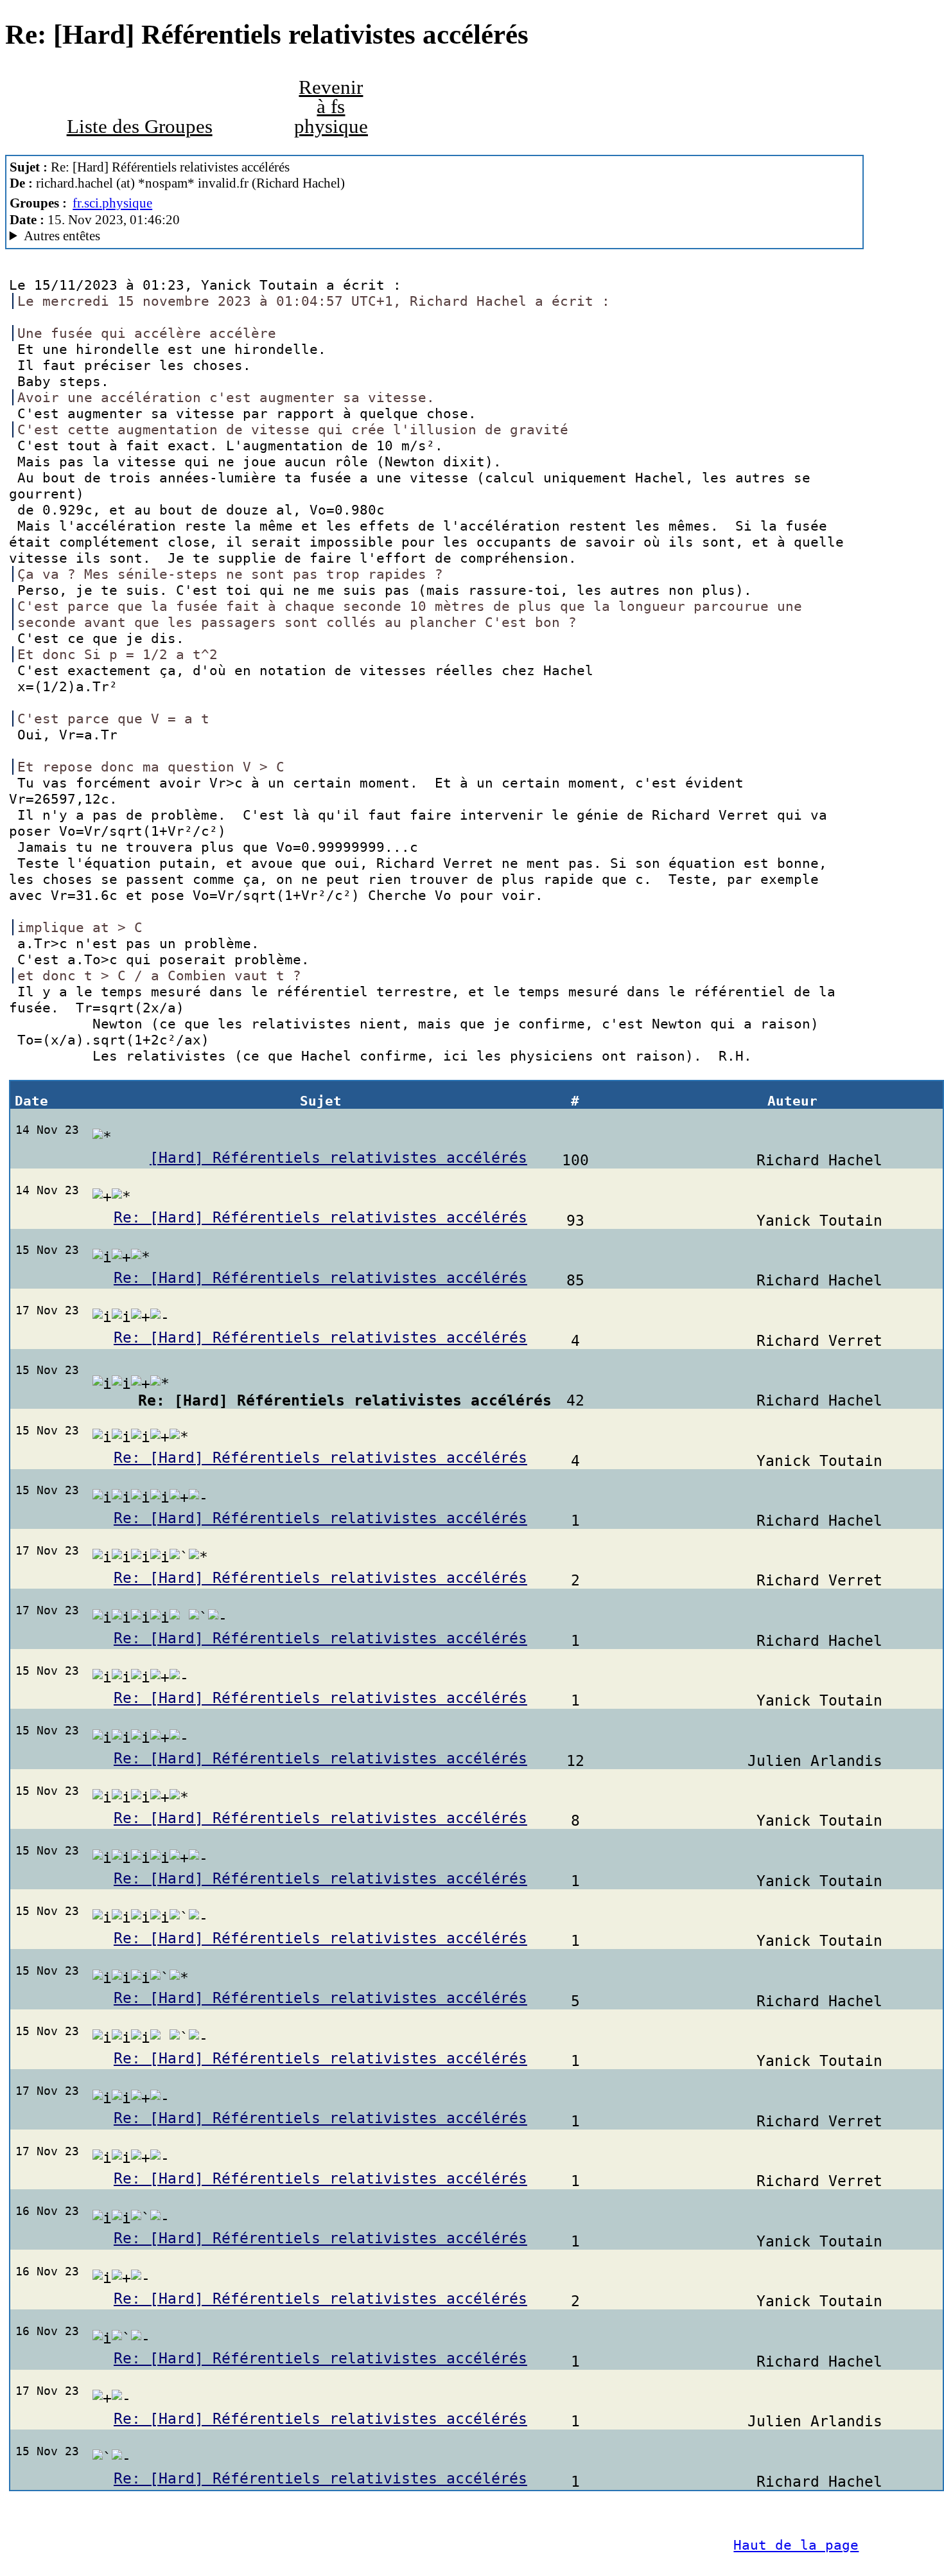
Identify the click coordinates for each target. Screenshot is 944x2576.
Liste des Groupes (140, 127)
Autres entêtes (62, 236)
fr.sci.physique (112, 203)
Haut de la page (796, 2545)
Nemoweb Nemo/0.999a (182, 236)
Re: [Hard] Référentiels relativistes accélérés (320, 1217)
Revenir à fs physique (331, 107)
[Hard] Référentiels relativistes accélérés (338, 1158)
